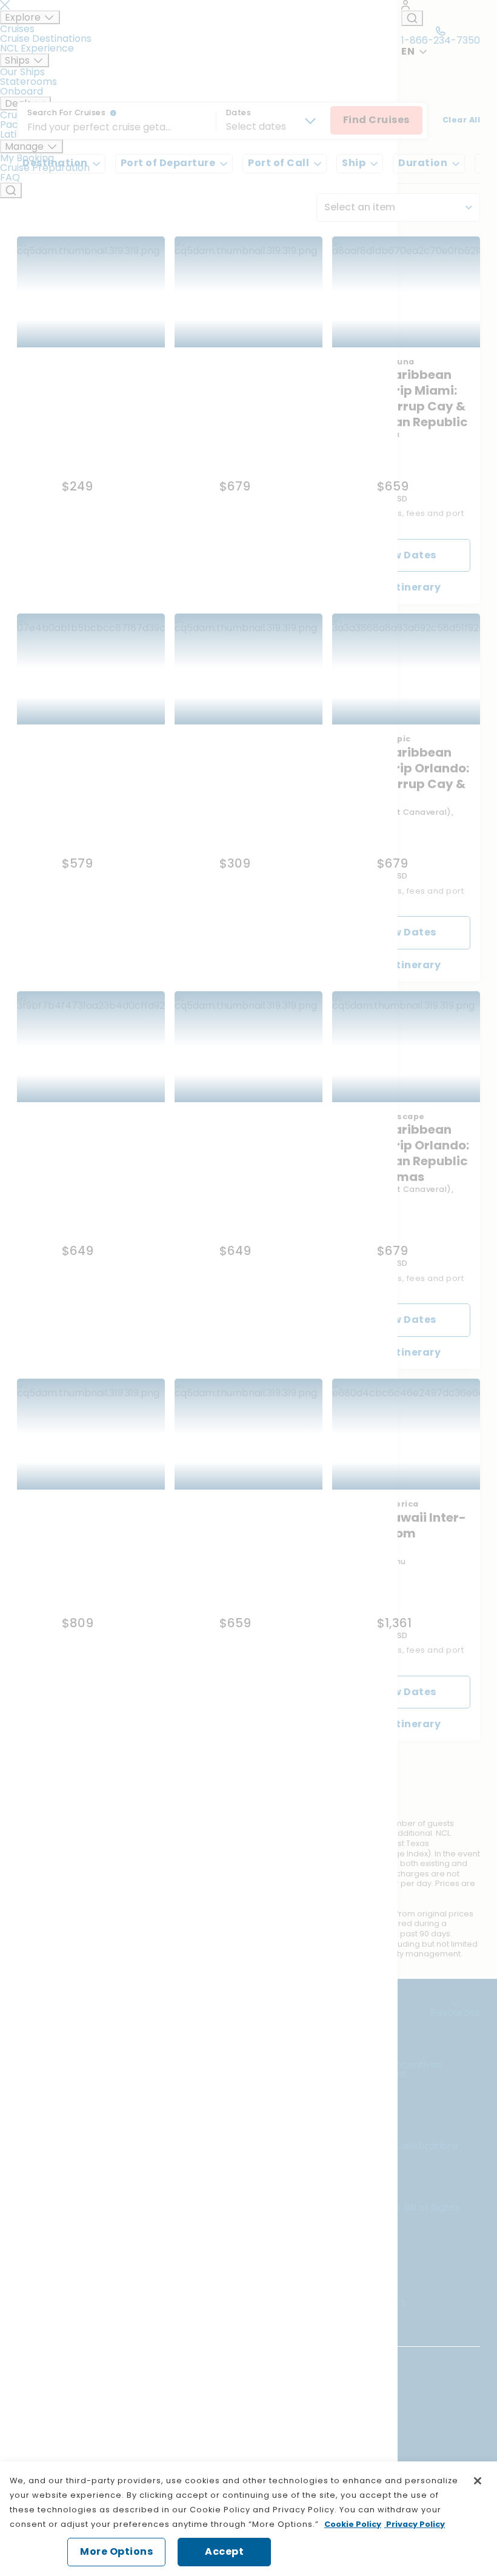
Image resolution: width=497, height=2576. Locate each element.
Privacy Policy (415, 2524)
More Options (116, 2551)
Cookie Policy (353, 2524)
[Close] (478, 2481)
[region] (248, 2519)
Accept (224, 2551)
